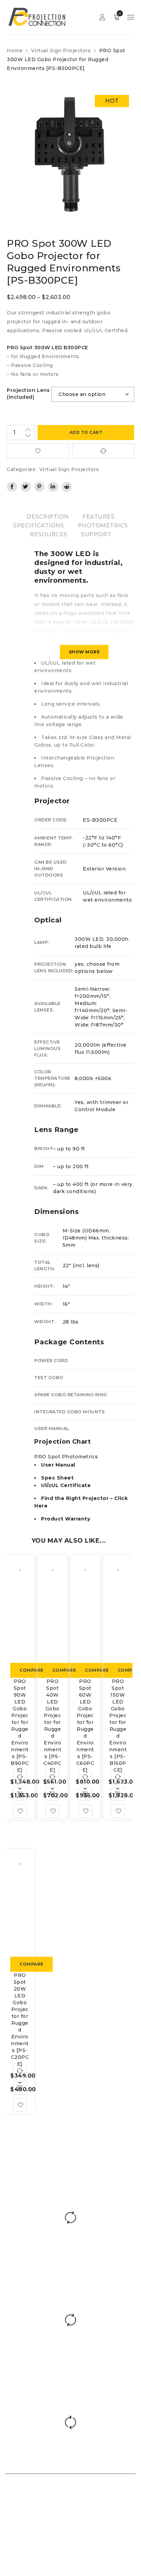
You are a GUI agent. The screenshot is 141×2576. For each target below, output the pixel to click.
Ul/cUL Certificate (66, 1485)
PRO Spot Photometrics (66, 1457)
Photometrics (103, 526)
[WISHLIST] (38, 451)
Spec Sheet (57, 1478)
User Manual (58, 1465)
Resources (49, 534)
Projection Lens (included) (28, 394)
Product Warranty (66, 1519)
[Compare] (20, 1777)
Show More (84, 652)
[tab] (48, 517)
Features (98, 517)
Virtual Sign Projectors (61, 51)
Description (48, 517)
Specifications (38, 526)
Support (96, 534)
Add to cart (86, 432)
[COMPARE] (103, 451)
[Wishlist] (20, 1811)
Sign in (102, 17)
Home (15, 51)
